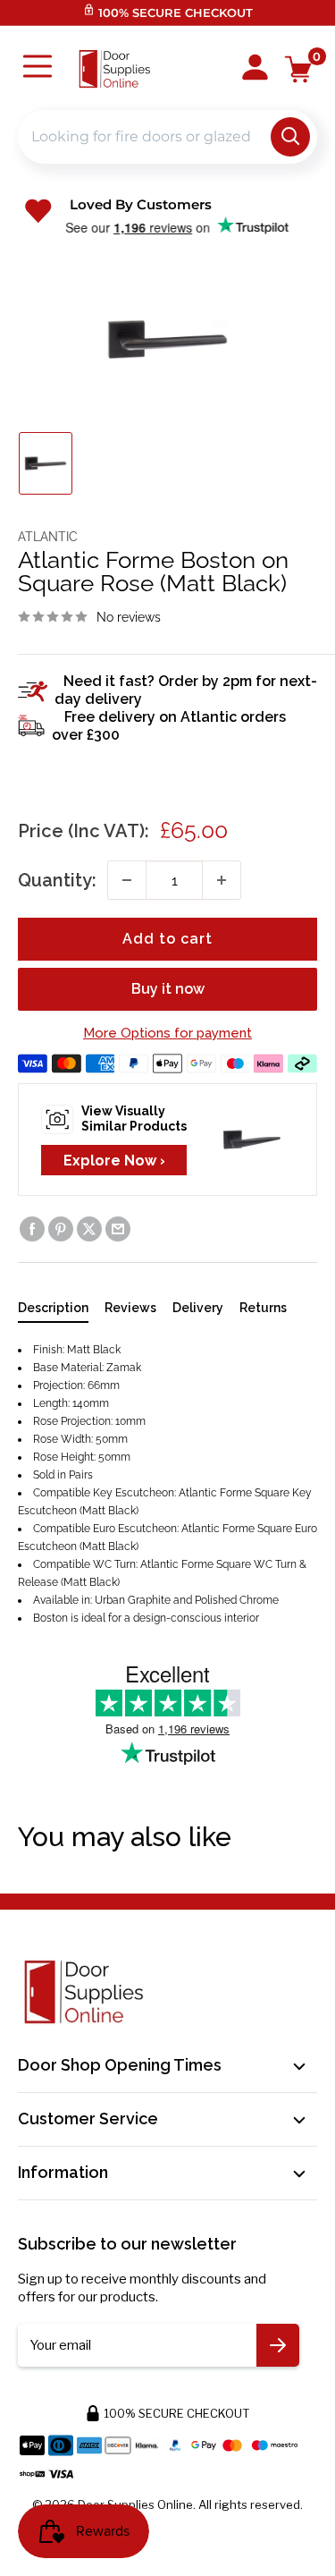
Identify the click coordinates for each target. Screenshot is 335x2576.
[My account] (255, 69)
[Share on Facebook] (32, 1229)
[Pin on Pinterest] (61, 1229)
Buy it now (168, 989)
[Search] (290, 137)
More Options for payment (167, 1033)
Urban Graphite (133, 1600)
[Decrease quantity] (127, 880)
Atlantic (48, 537)
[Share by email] (118, 1229)
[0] (299, 69)
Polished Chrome (237, 1600)
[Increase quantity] (222, 880)
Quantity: (57, 880)
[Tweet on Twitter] (89, 1229)
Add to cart (167, 939)
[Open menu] (38, 68)
